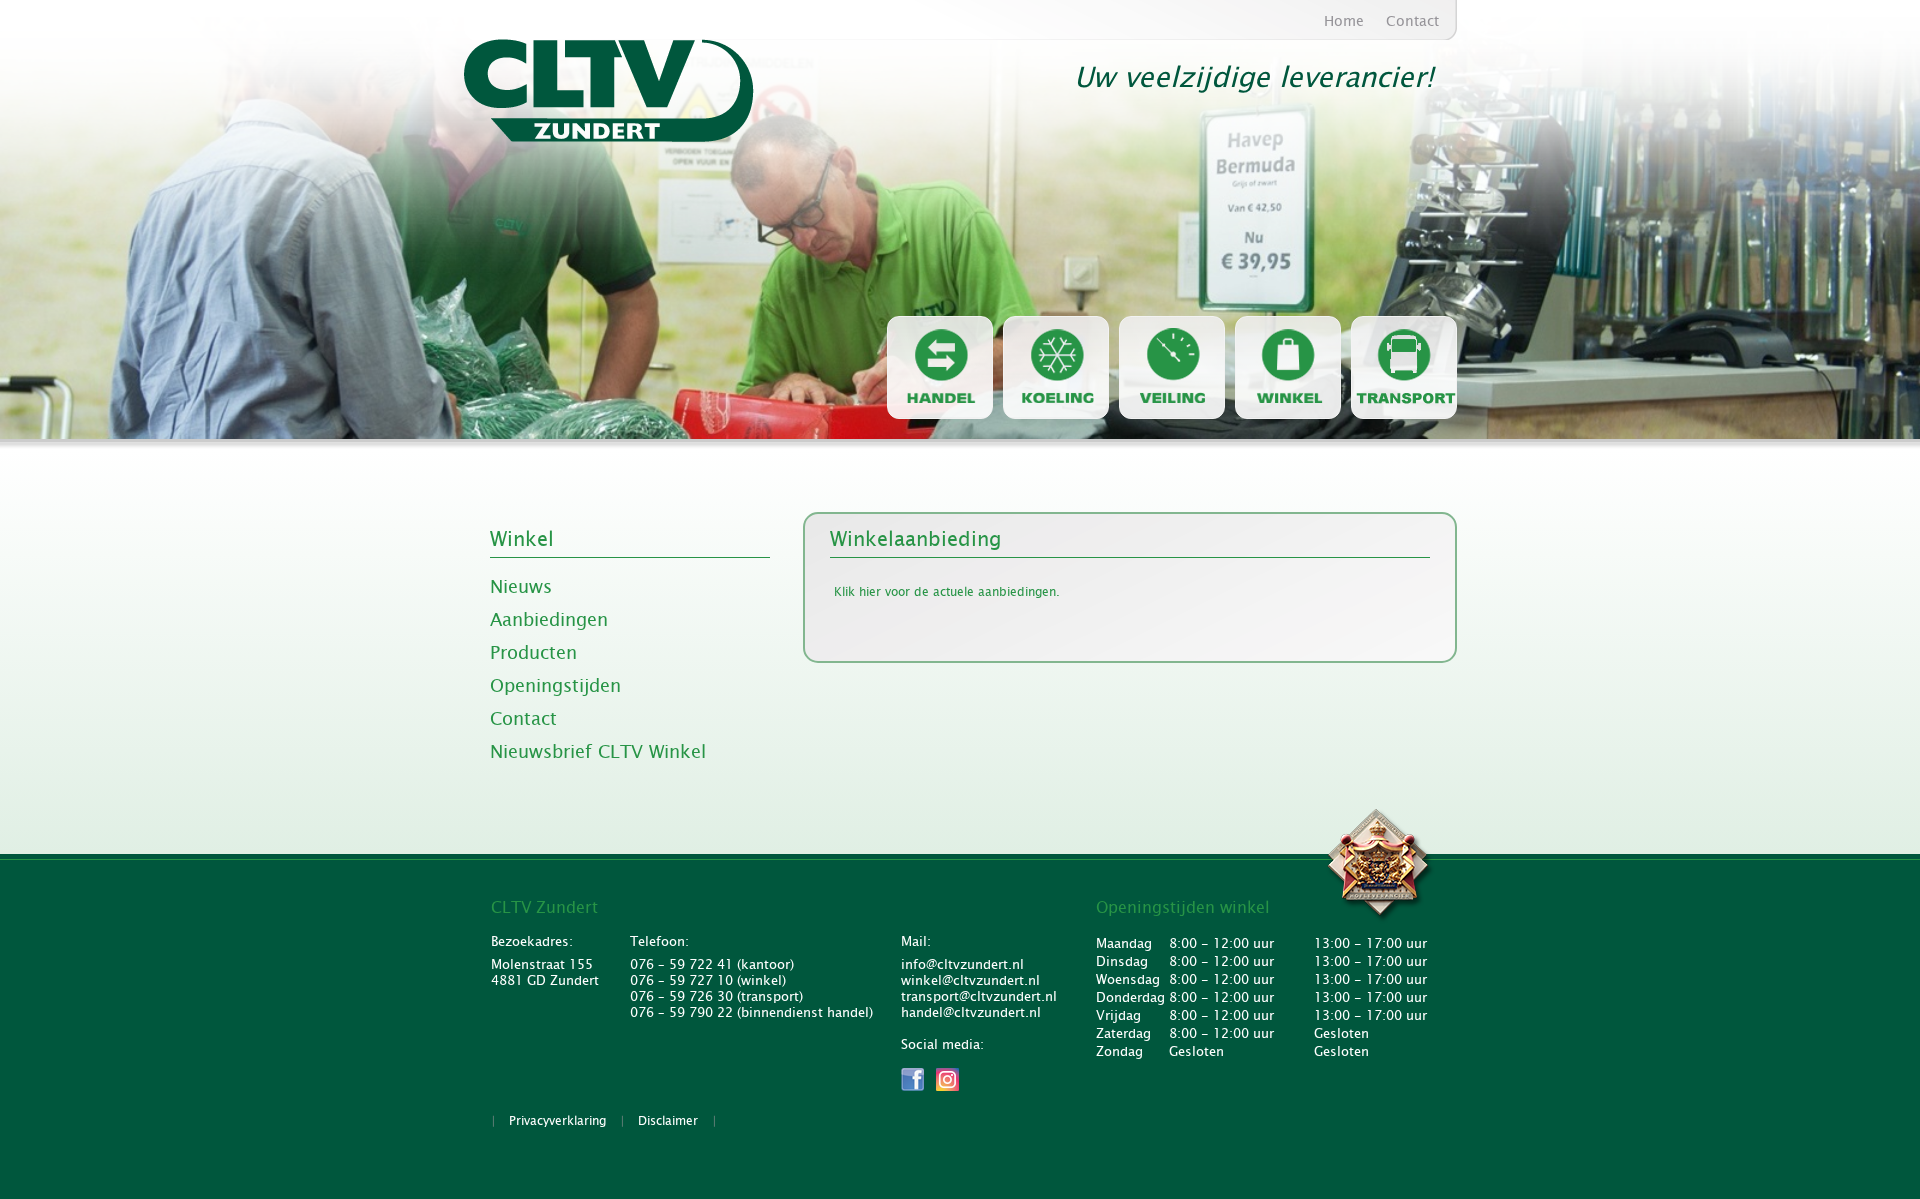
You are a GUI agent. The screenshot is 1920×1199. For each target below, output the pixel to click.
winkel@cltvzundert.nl (970, 981)
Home (1344, 21)
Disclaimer (668, 1121)
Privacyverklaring (557, 1121)
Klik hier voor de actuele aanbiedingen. (947, 592)
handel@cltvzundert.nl (971, 1013)
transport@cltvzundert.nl (976, 997)
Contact (1412, 21)
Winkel (522, 539)
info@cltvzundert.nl (962, 965)
